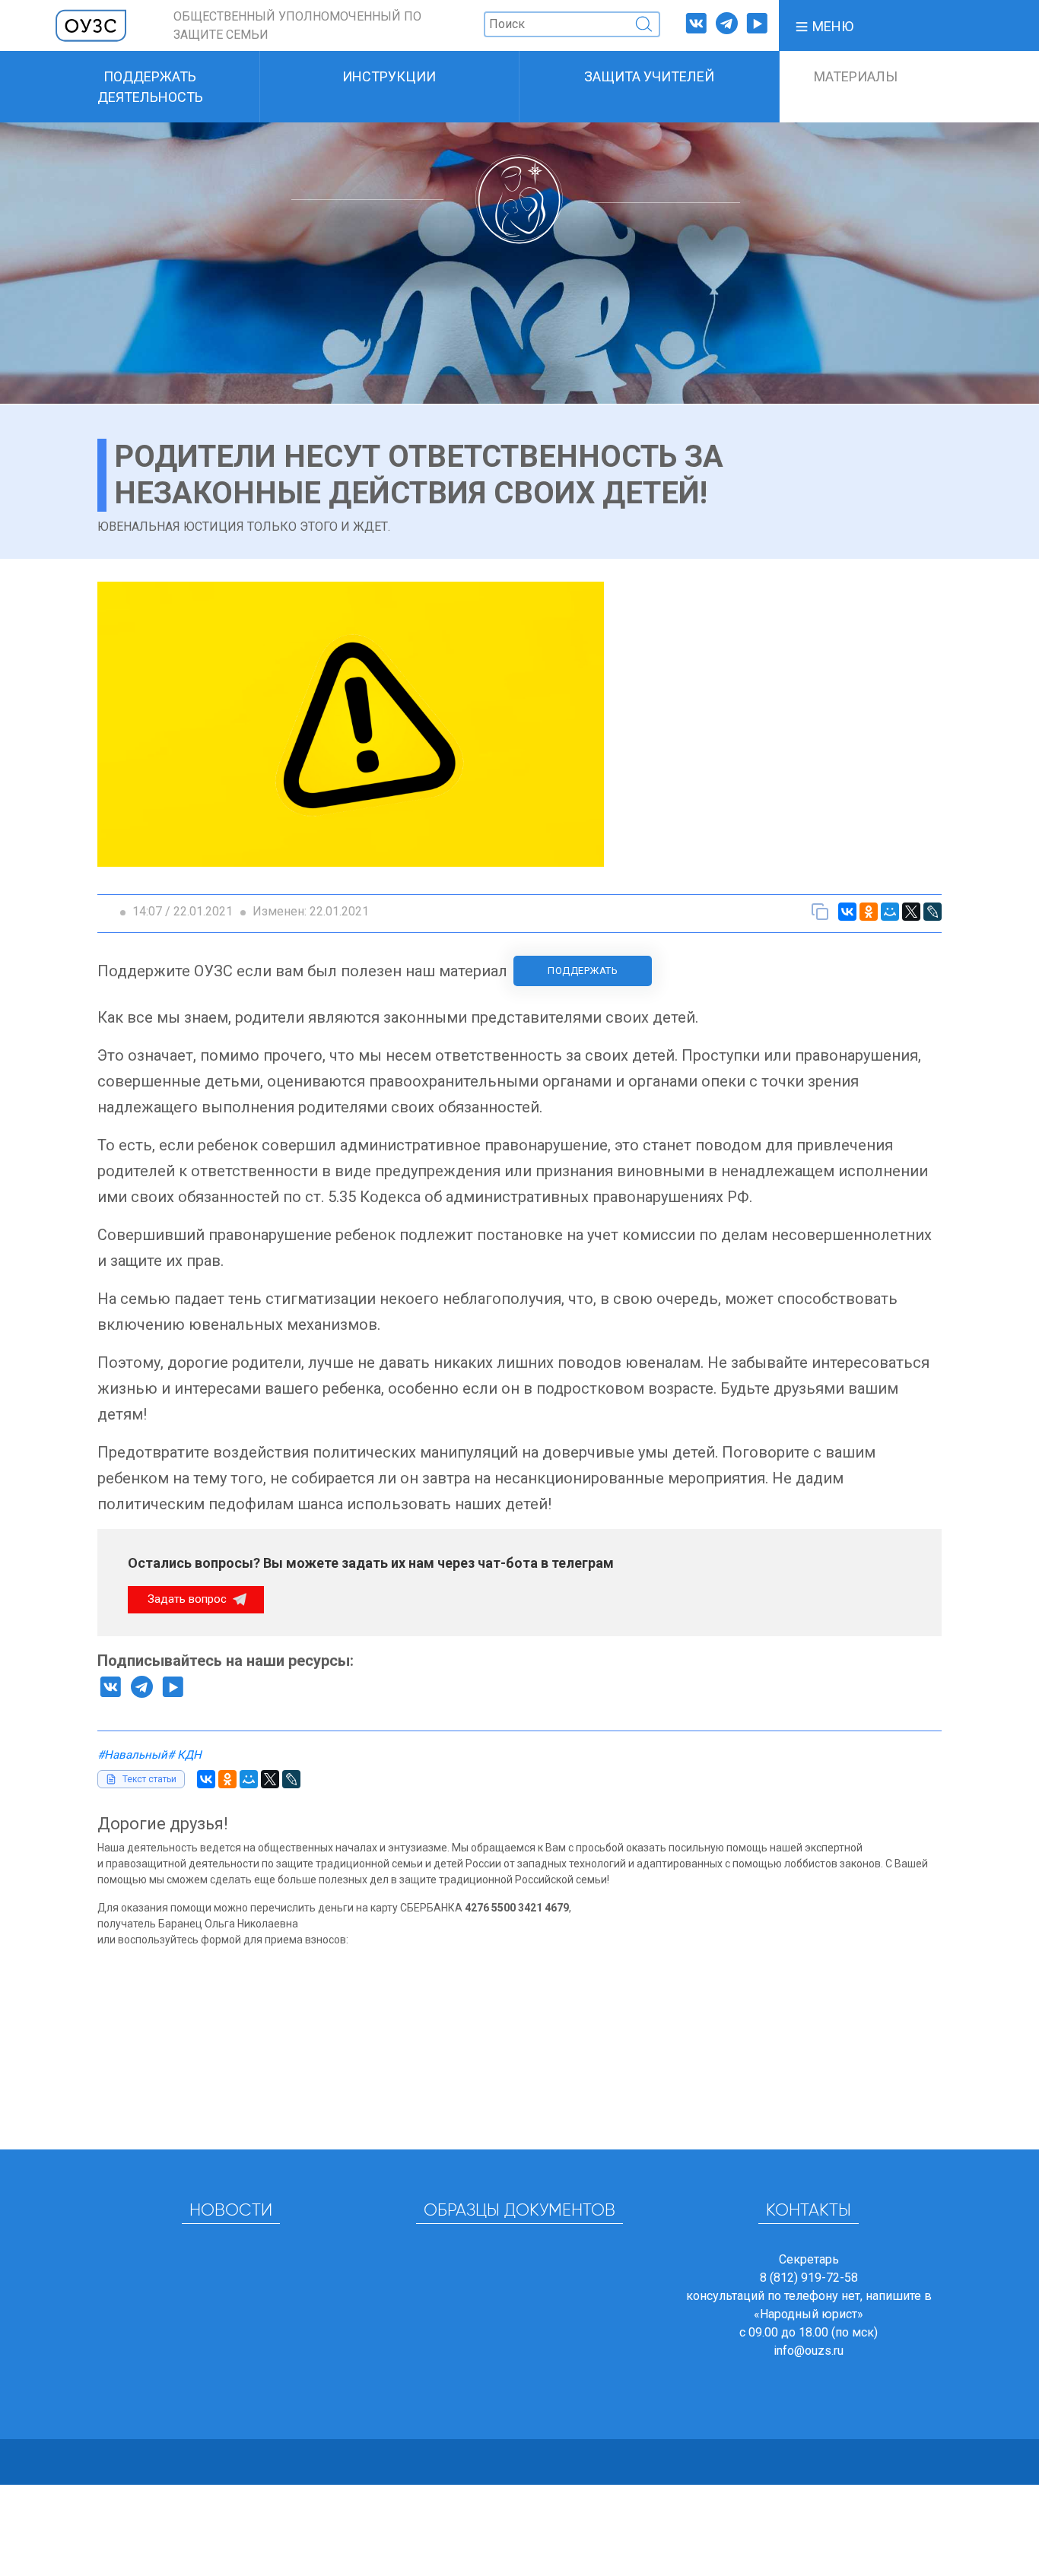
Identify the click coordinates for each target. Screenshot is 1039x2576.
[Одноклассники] (869, 912)
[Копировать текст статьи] (820, 912)
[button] (824, 25)
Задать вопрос (189, 1599)
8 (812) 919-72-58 (809, 2278)
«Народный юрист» (809, 2314)
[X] (911, 912)
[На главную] (91, 25)
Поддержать (583, 971)
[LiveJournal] (933, 912)
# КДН (184, 1755)
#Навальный (132, 1755)
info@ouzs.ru (809, 2351)
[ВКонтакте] (847, 912)
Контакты (809, 2211)
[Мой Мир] (890, 912)
